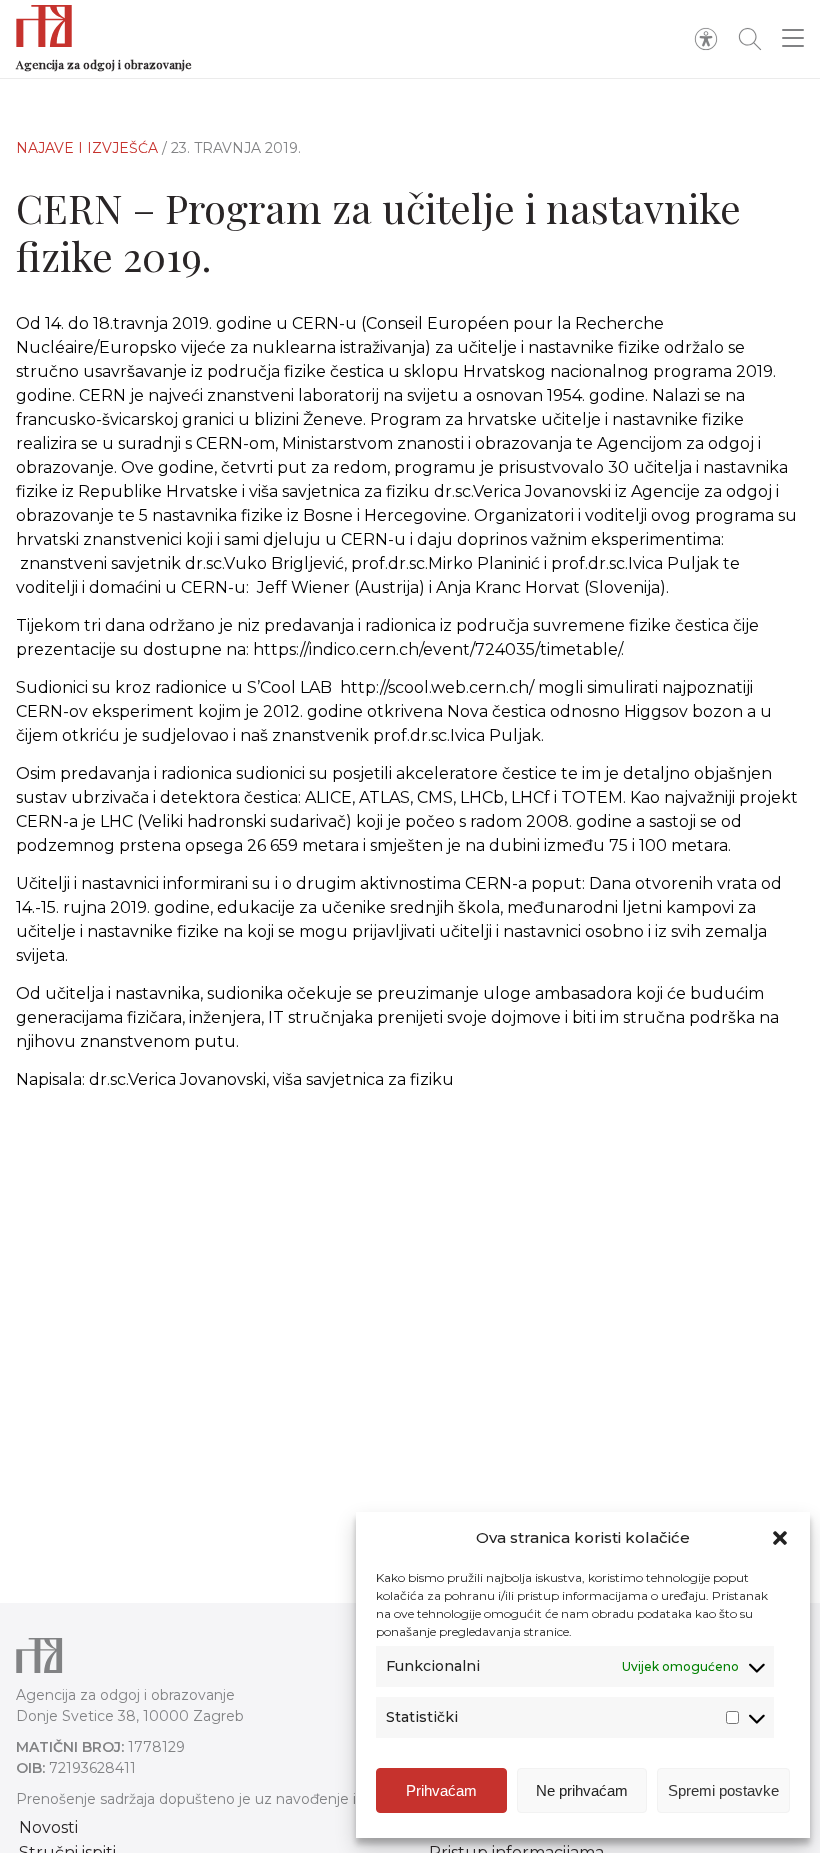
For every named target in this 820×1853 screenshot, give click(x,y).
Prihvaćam (441, 1790)
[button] (780, 1538)
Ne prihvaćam (582, 1790)
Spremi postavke (723, 1790)
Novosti (48, 1827)
